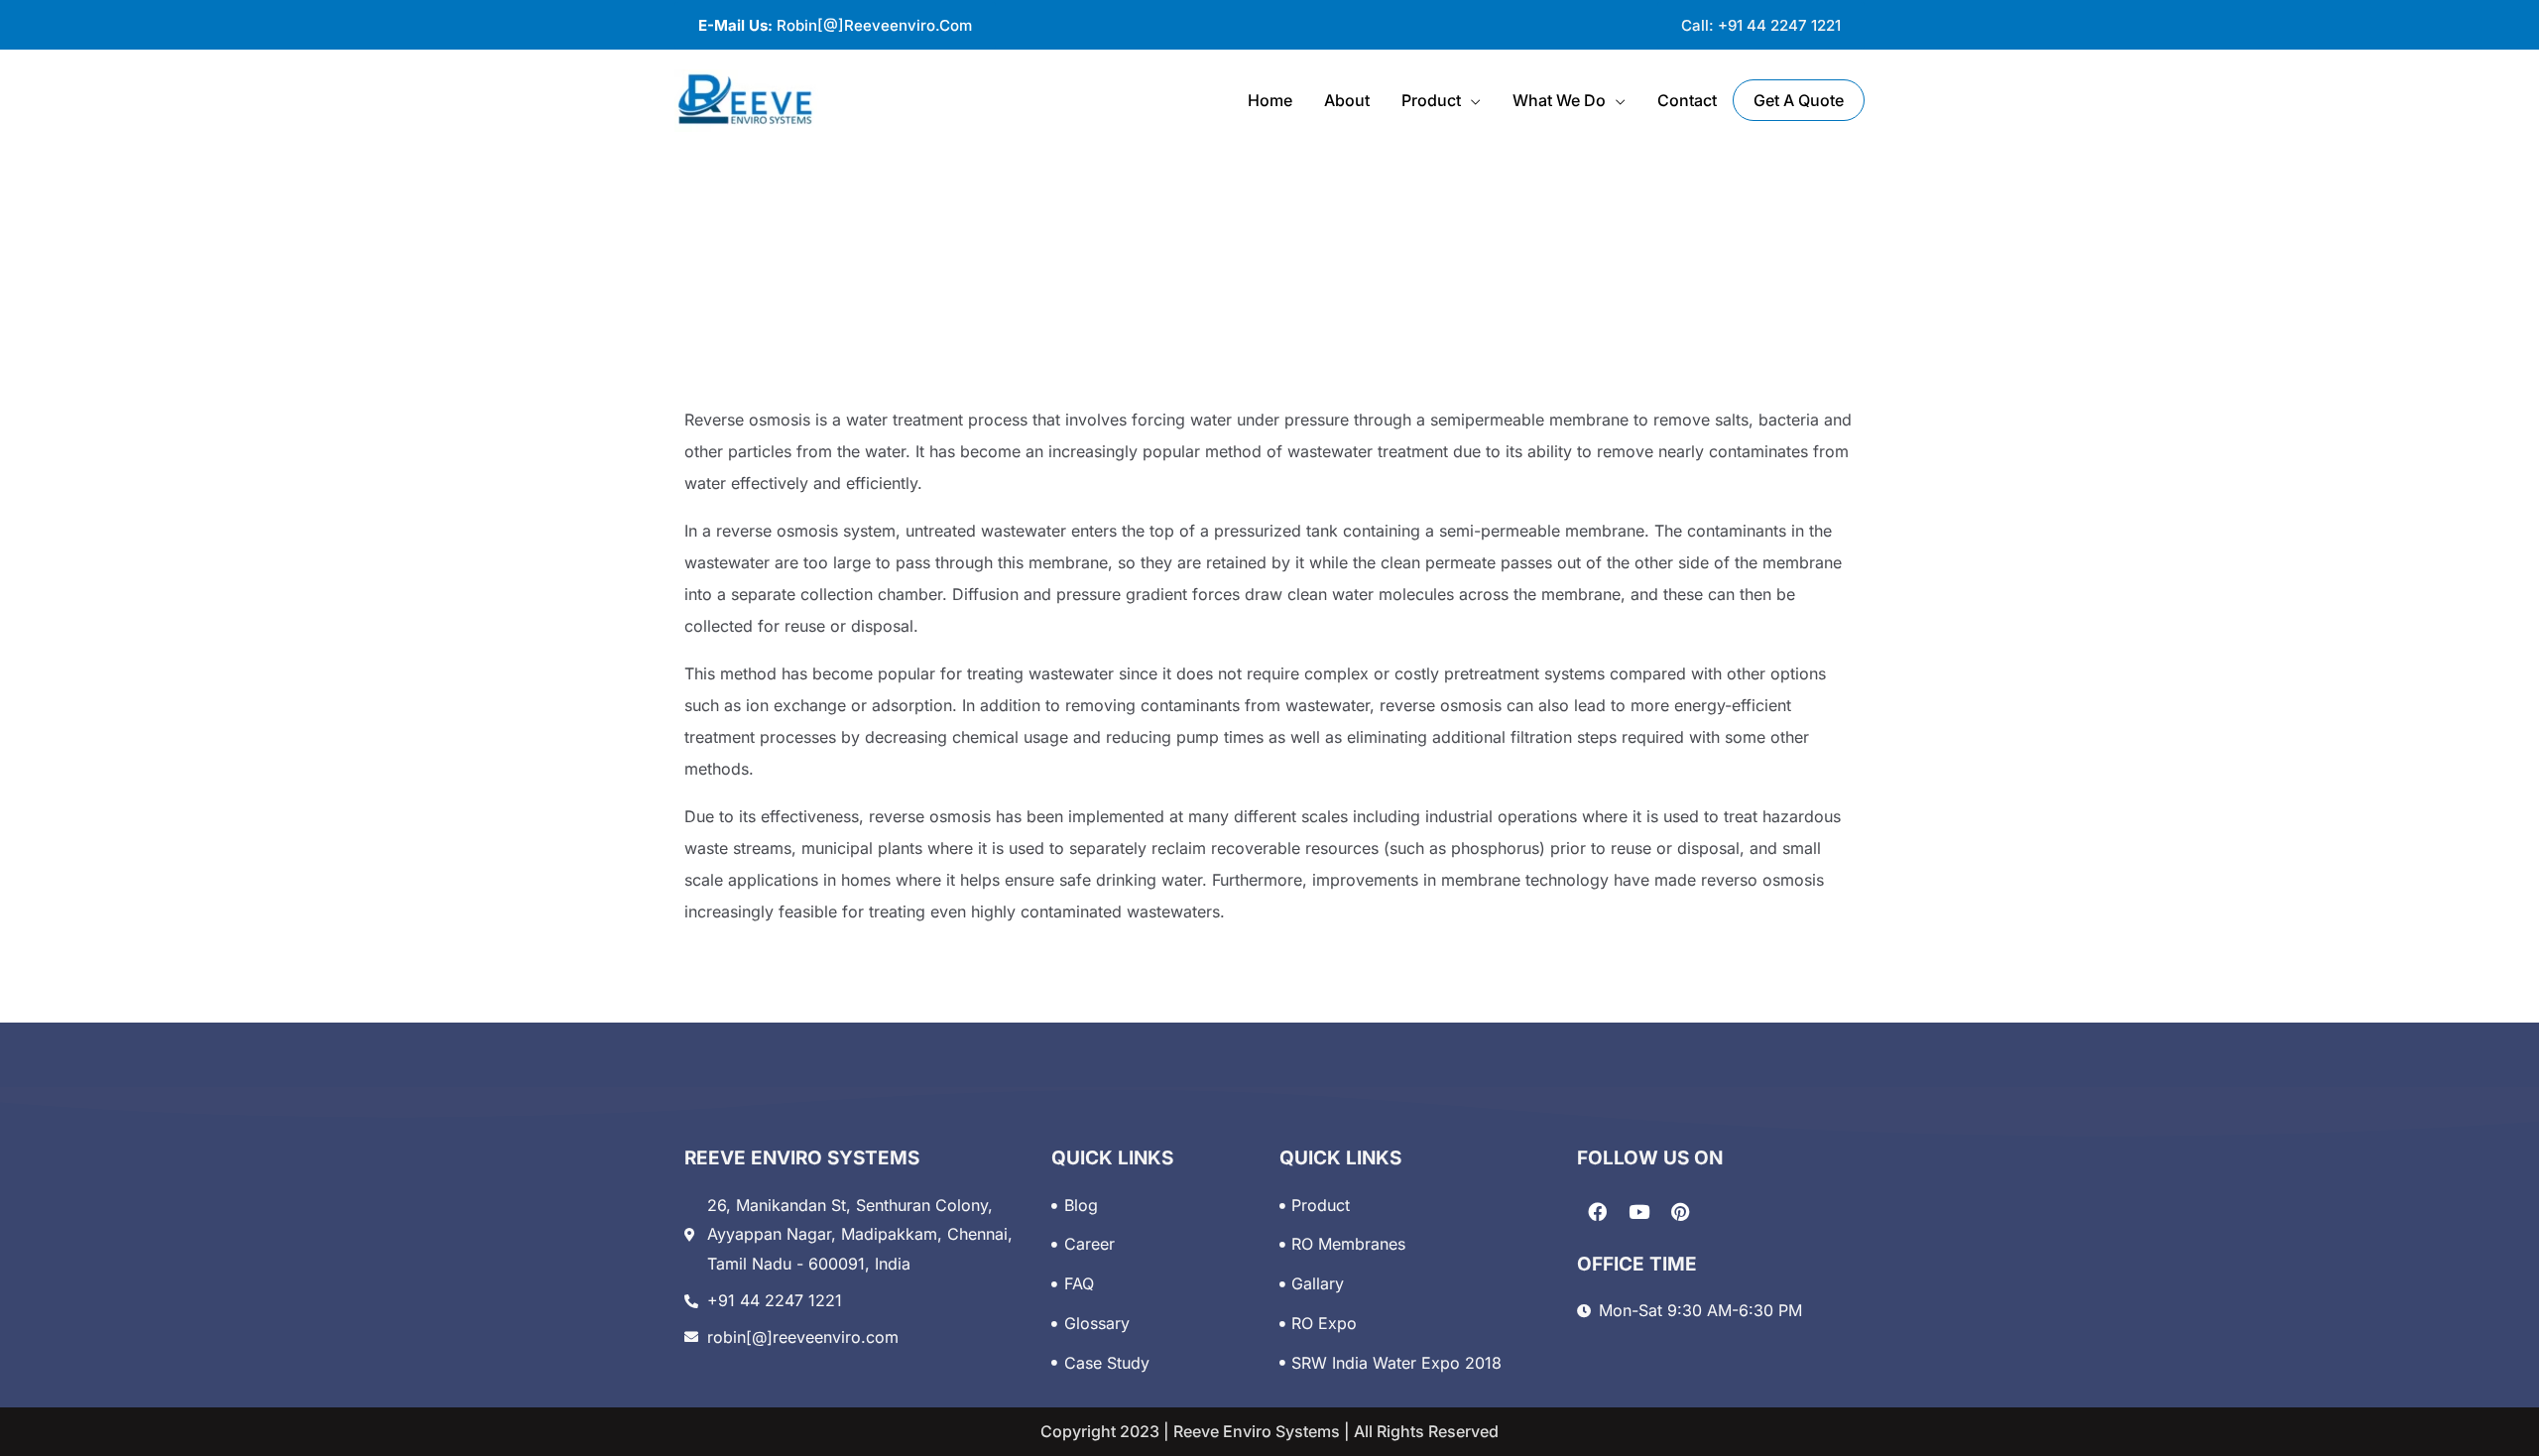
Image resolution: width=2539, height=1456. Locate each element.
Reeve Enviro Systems (1255, 1431)
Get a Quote (1799, 100)
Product (1431, 100)
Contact (1687, 100)
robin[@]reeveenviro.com (835, 25)
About (1347, 100)
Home (1270, 100)
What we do (1559, 100)
